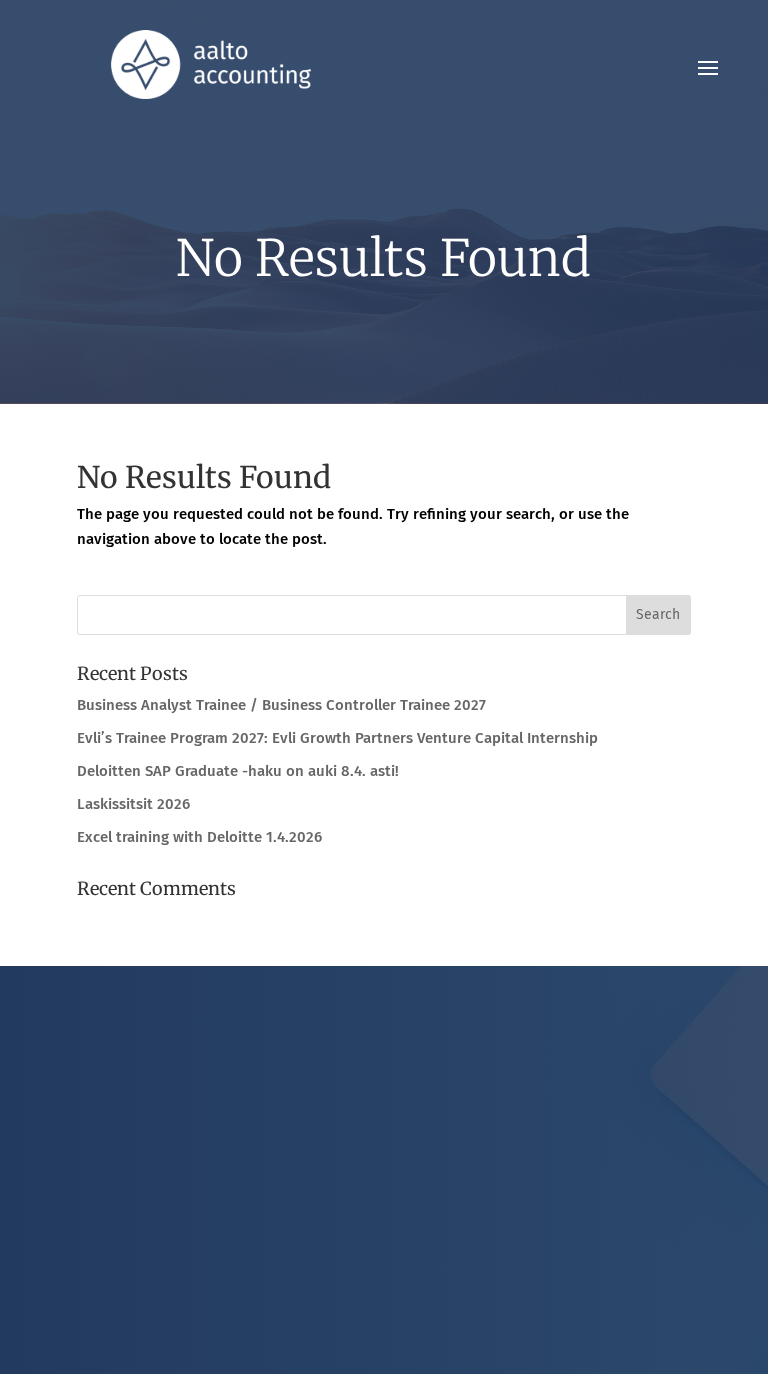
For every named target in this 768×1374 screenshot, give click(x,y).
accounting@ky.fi (400, 1146)
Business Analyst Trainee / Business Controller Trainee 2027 (281, 705)
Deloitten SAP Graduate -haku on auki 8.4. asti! (238, 771)
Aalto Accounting (399, 1188)
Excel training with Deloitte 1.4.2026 (199, 837)
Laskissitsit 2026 (133, 804)
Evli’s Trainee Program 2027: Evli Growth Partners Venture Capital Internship (337, 738)
